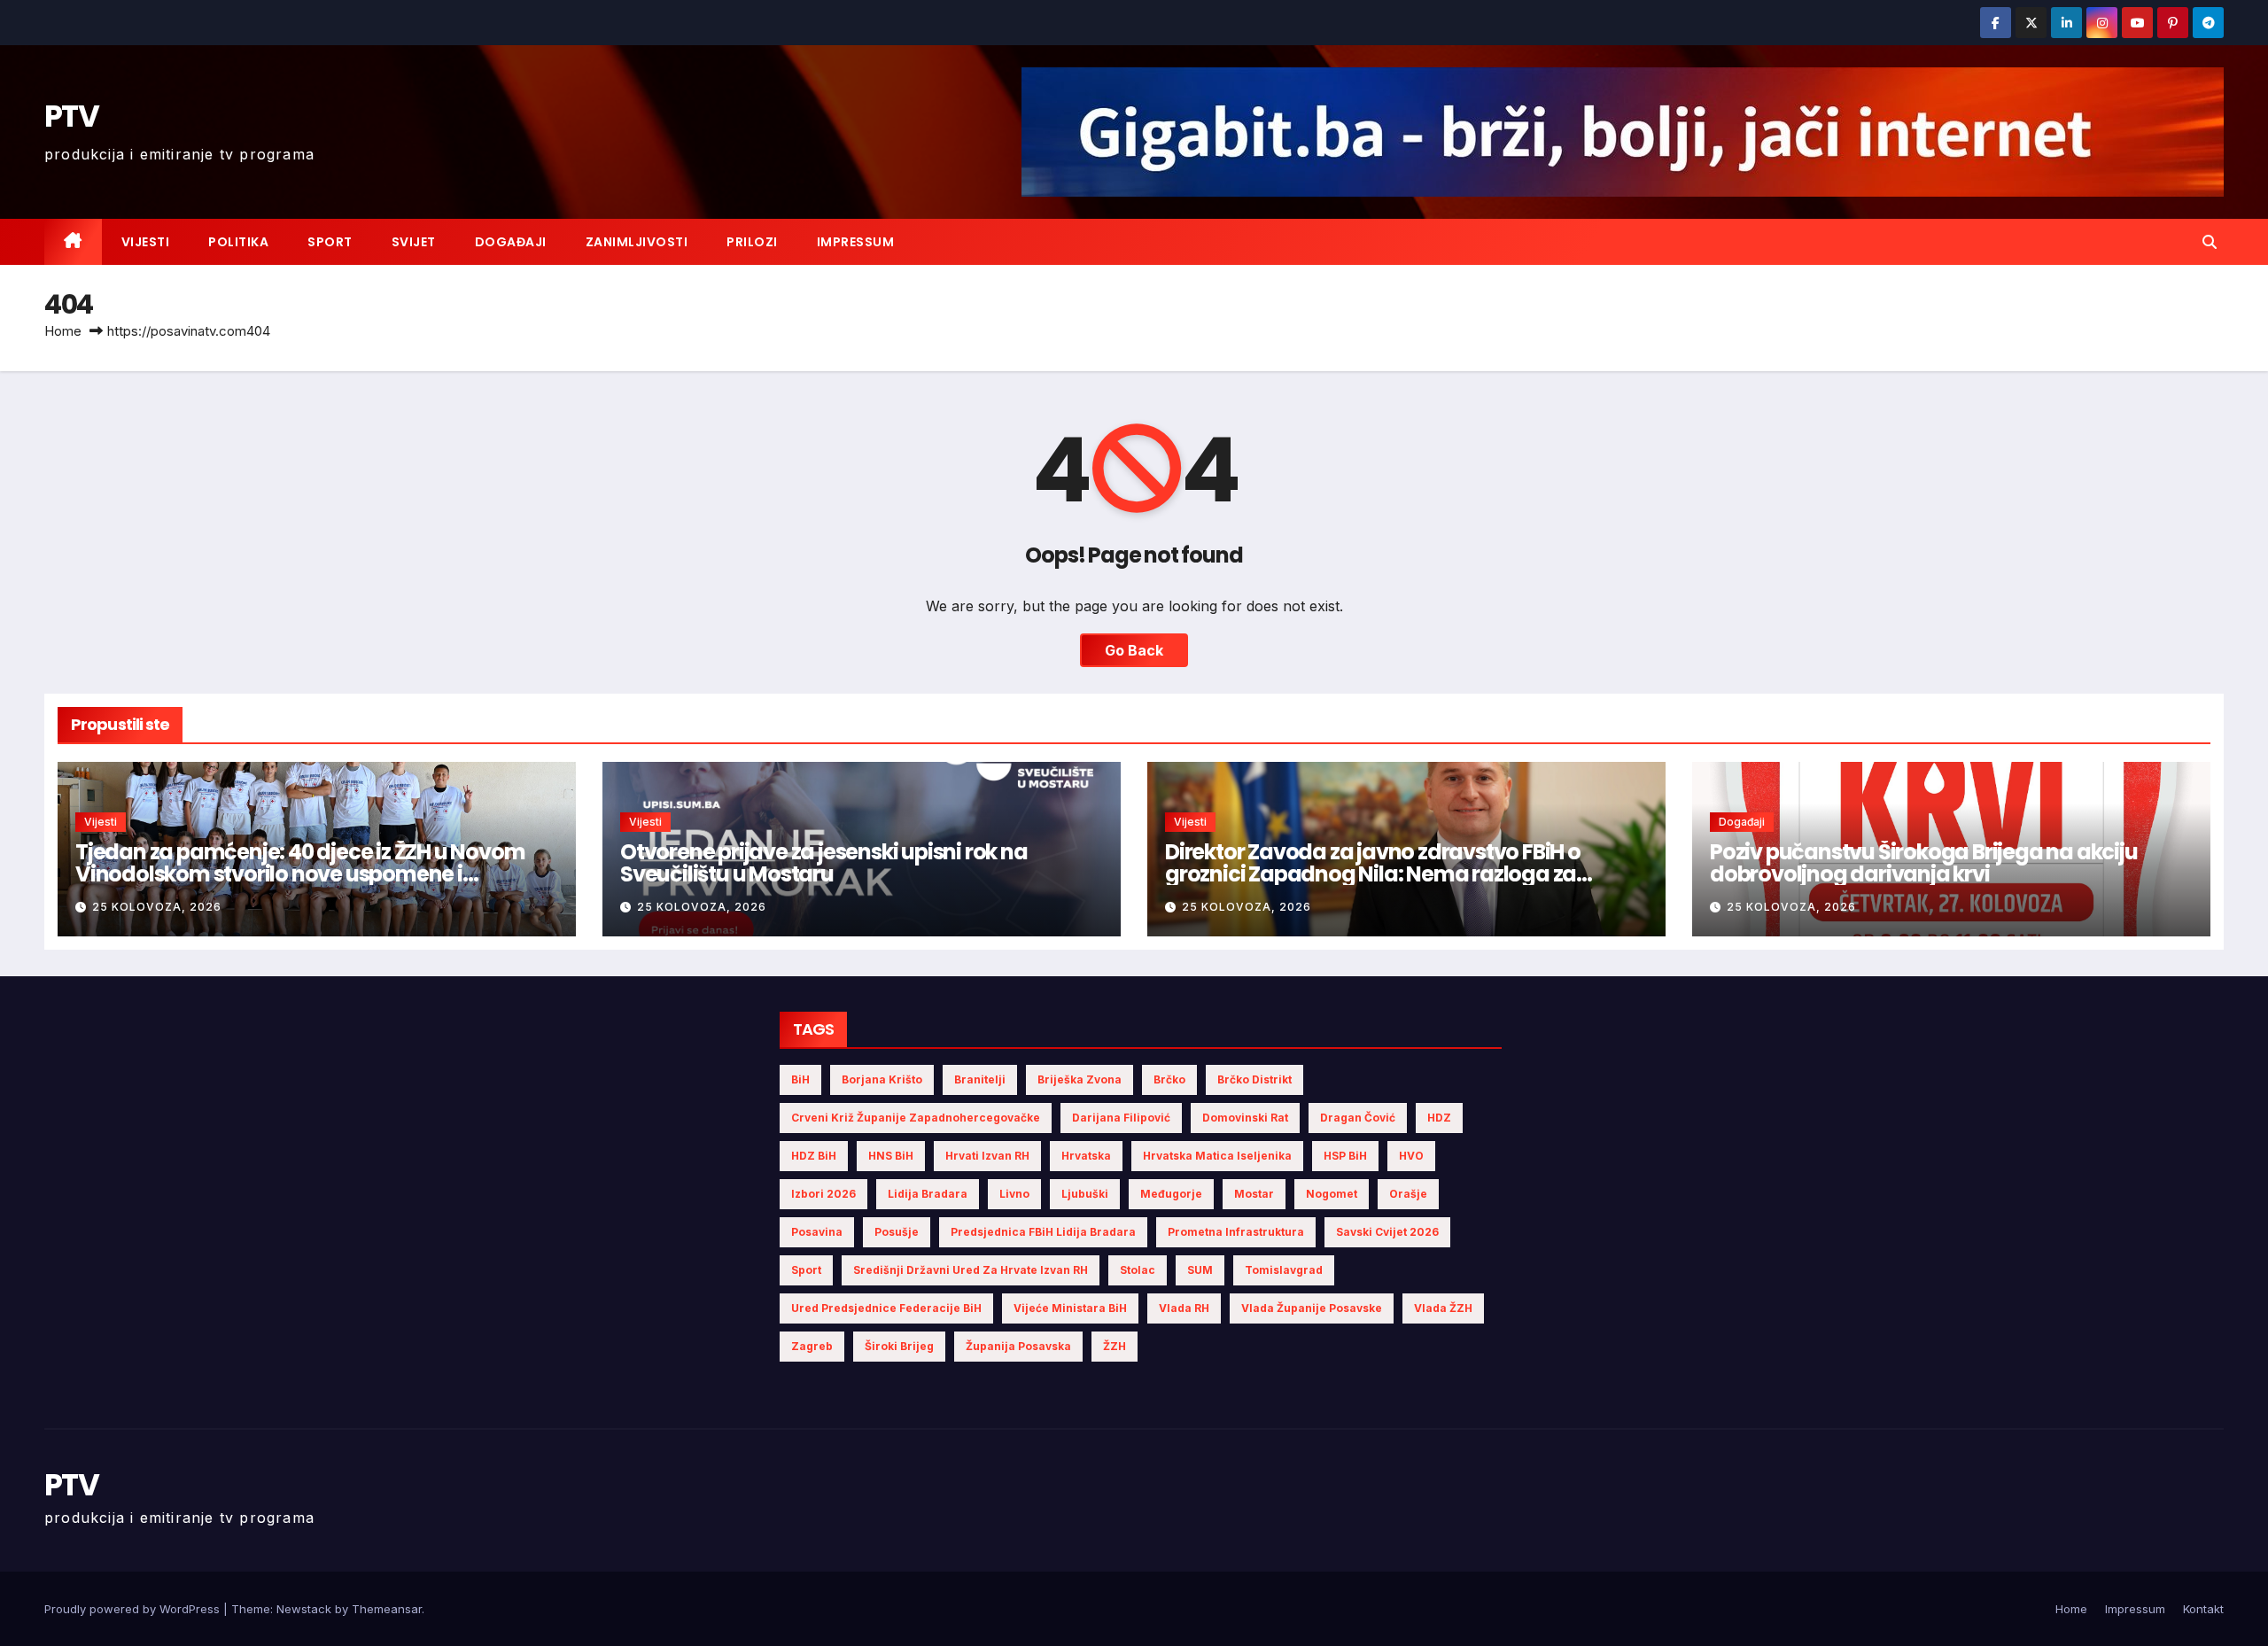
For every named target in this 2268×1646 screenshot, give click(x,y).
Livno (1014, 1194)
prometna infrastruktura (1236, 1232)
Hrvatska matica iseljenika (1217, 1156)
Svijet (414, 242)
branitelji (980, 1079)
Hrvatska (1086, 1156)
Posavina (817, 1232)
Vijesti (146, 242)
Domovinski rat (1245, 1118)
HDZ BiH (814, 1156)
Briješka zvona (1080, 1079)
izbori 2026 (823, 1194)
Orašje (1408, 1194)
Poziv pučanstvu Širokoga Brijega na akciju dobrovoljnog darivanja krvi (1924, 863)
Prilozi (752, 242)
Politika (238, 242)
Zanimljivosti (637, 242)
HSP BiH (1345, 1156)
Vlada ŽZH (1443, 1308)
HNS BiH (891, 1156)
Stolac (1138, 1270)
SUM (1200, 1270)
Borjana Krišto (882, 1079)
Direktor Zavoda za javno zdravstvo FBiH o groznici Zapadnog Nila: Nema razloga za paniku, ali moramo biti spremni (1373, 874)
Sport (330, 242)
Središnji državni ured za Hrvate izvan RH (971, 1270)
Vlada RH (1184, 1308)
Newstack (304, 1609)
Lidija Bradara (928, 1194)
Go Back (1134, 650)
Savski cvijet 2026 (1387, 1232)
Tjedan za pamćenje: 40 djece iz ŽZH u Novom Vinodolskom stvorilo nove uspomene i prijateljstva (300, 874)
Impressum (856, 242)
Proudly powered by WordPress (134, 1609)
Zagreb (812, 1346)
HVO (1411, 1156)
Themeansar (387, 1609)
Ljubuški (1085, 1194)
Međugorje (1171, 1194)
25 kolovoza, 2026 (157, 907)
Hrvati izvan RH (987, 1156)
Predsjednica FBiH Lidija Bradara (1043, 1232)
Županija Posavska (1018, 1346)
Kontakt (2203, 1609)
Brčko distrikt (1254, 1079)
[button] (2210, 242)
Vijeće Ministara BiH (1070, 1308)
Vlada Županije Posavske (1312, 1308)
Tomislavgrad (1284, 1270)
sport (806, 1270)
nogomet (1332, 1194)
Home (63, 331)
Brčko (1169, 1079)
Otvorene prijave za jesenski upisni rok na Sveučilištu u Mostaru (824, 863)
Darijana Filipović (1121, 1118)
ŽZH (1115, 1346)
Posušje (897, 1232)
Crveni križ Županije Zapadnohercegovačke (916, 1118)
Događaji (511, 242)
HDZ (1439, 1118)
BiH (800, 1079)
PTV (71, 116)
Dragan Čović (1358, 1118)
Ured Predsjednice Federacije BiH (886, 1308)
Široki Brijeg (899, 1346)
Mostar (1254, 1194)
